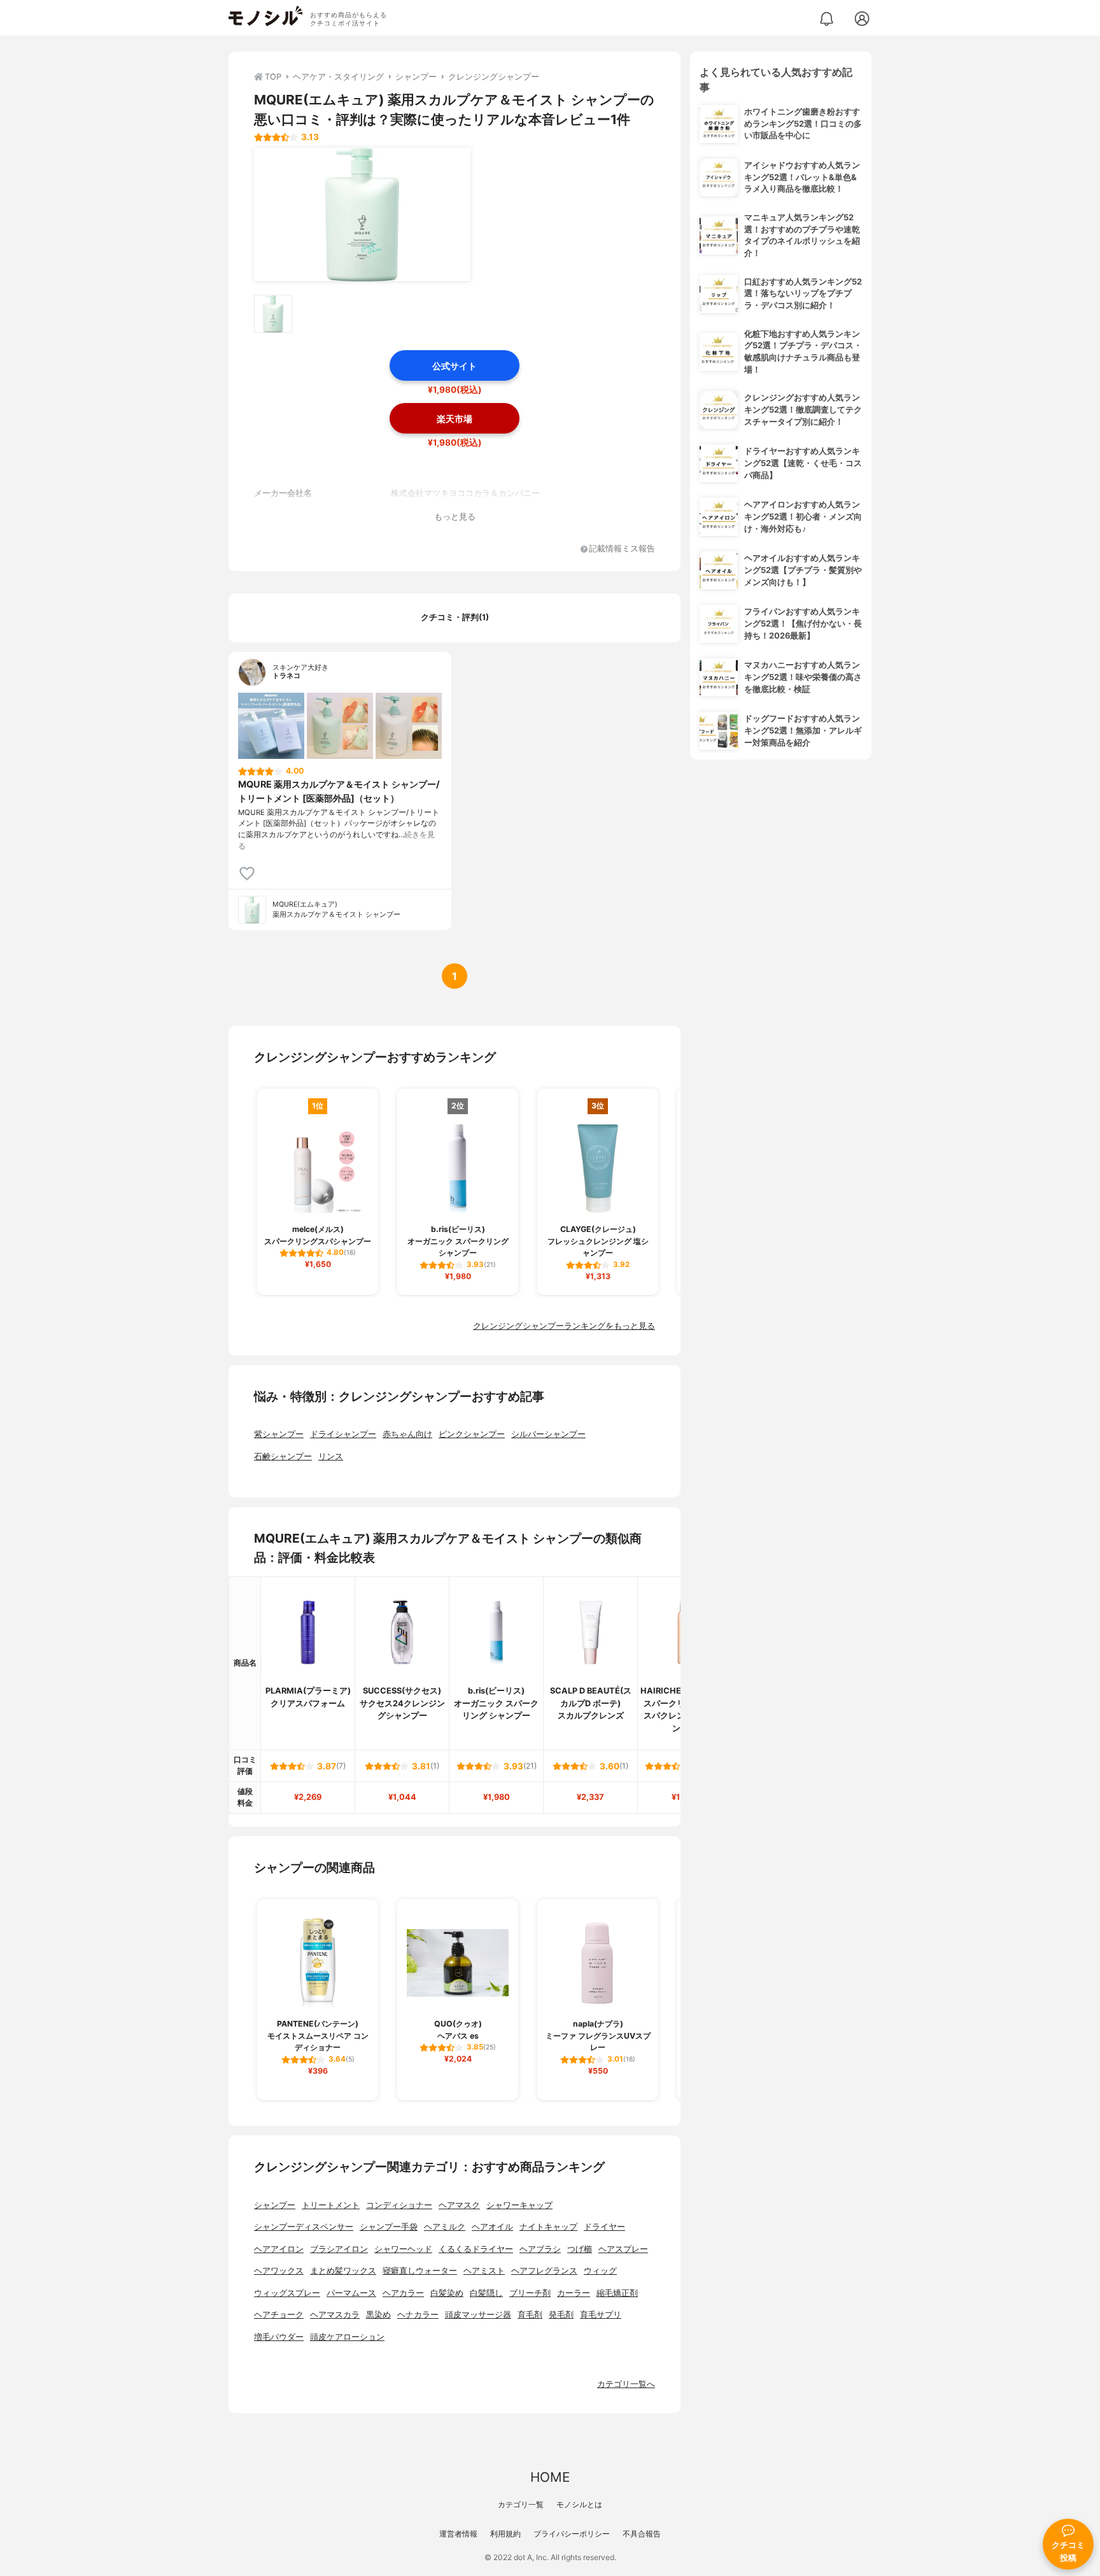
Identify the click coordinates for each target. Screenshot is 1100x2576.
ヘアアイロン (279, 2249)
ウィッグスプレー (287, 2293)
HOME (550, 2477)
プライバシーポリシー (572, 2534)
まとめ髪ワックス (343, 2271)
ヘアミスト (484, 2271)
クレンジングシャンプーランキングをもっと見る (564, 1326)
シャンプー (275, 2205)
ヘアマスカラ (335, 2315)
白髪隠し (486, 2293)
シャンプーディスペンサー (304, 2227)
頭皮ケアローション (347, 2337)
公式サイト (455, 366)
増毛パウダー (279, 2337)
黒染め (378, 2315)
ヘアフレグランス (544, 2271)
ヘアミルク (445, 2227)
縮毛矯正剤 (617, 2293)
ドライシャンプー (343, 1434)
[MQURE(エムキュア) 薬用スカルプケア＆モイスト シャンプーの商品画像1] (362, 215)
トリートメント (331, 2205)
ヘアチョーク (279, 2315)
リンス (331, 1456)
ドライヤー (604, 2227)
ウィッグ (600, 2271)
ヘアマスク (459, 2205)
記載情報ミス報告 (622, 549)
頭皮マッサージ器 (478, 2315)
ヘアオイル (492, 2227)
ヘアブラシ (540, 2249)
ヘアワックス (279, 2271)
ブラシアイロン (339, 2249)
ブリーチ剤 (530, 2293)
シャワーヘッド (403, 2249)
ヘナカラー (418, 2315)
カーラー (574, 2293)
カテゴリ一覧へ (626, 2384)
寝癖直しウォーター (420, 2271)
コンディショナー (399, 2205)
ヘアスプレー (623, 2249)
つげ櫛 (580, 2249)
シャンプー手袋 (389, 2227)
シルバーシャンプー (548, 1434)
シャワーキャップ (519, 2205)
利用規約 (505, 2534)
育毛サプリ (601, 2315)
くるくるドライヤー (476, 2249)
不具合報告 (642, 2534)
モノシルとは (579, 2504)
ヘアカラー (403, 2293)
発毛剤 (561, 2315)
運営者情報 (458, 2534)
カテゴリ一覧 (521, 2504)
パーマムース (351, 2293)
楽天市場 (455, 419)
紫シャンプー (279, 1434)
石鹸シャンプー (283, 1456)
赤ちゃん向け (407, 1434)
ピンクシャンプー (472, 1434)
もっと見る (455, 517)
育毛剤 (530, 2315)
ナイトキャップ (548, 2227)
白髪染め (447, 2293)
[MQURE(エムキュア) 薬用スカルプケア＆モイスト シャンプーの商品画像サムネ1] (273, 314)
